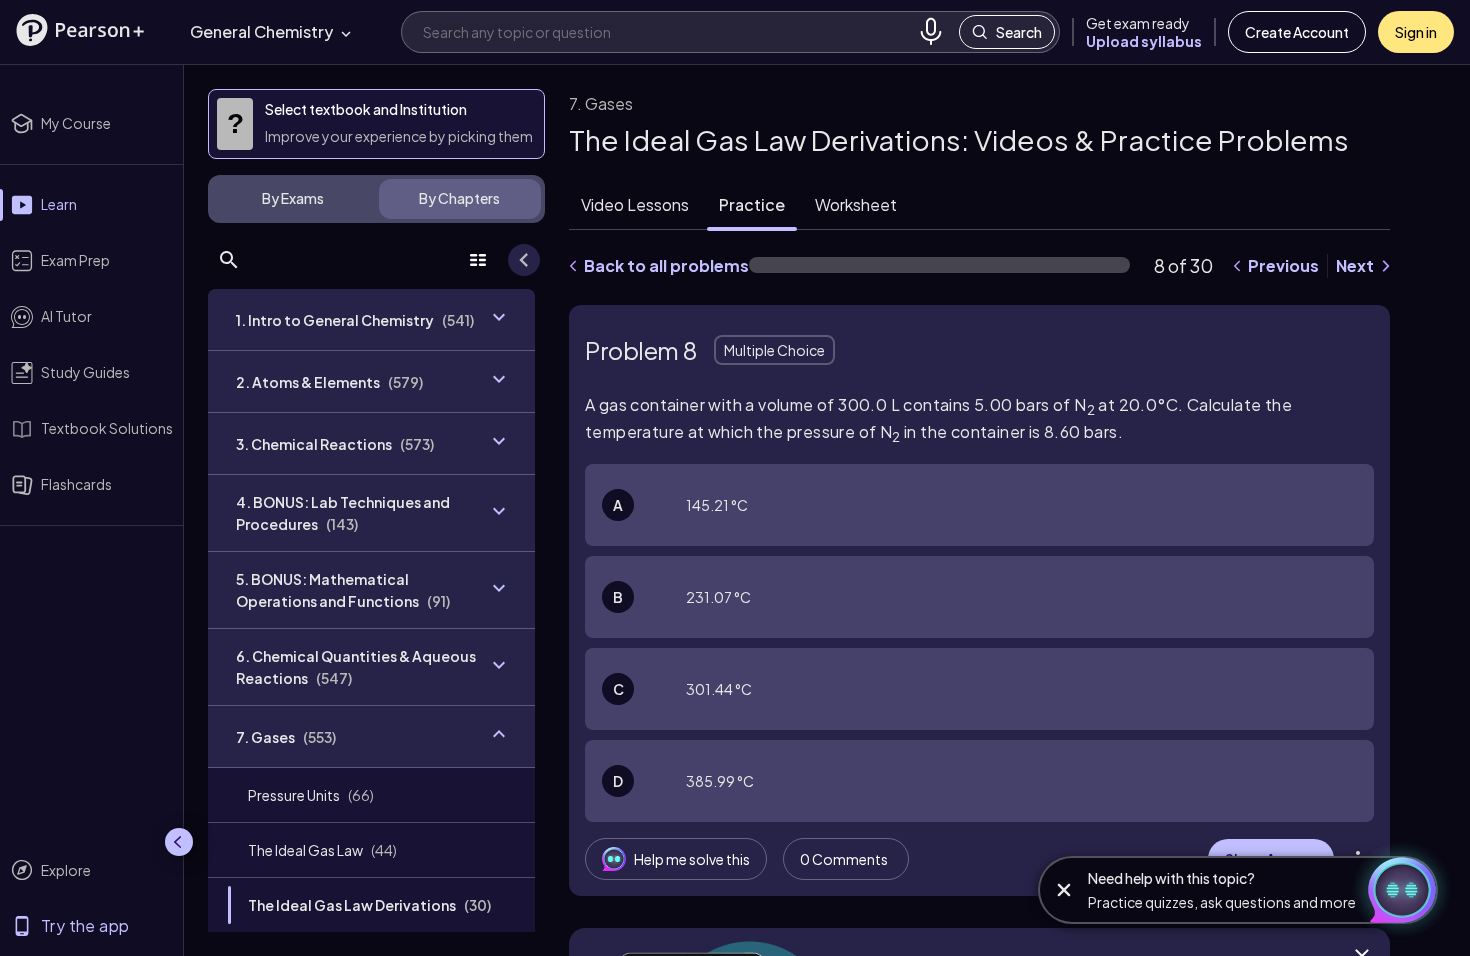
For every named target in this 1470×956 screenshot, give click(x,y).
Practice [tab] (752, 204)
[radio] (979, 505)
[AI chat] (1394, 890)
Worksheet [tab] (856, 204)
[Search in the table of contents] (229, 260)
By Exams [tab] (293, 198)
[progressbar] (939, 265)
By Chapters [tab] (459, 198)
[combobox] (666, 31)
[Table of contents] (478, 260)
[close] (1064, 890)
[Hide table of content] (524, 260)
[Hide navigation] (179, 842)
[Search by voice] (931, 32)
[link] (371, 795)
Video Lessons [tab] (635, 204)
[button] (80, 30)
